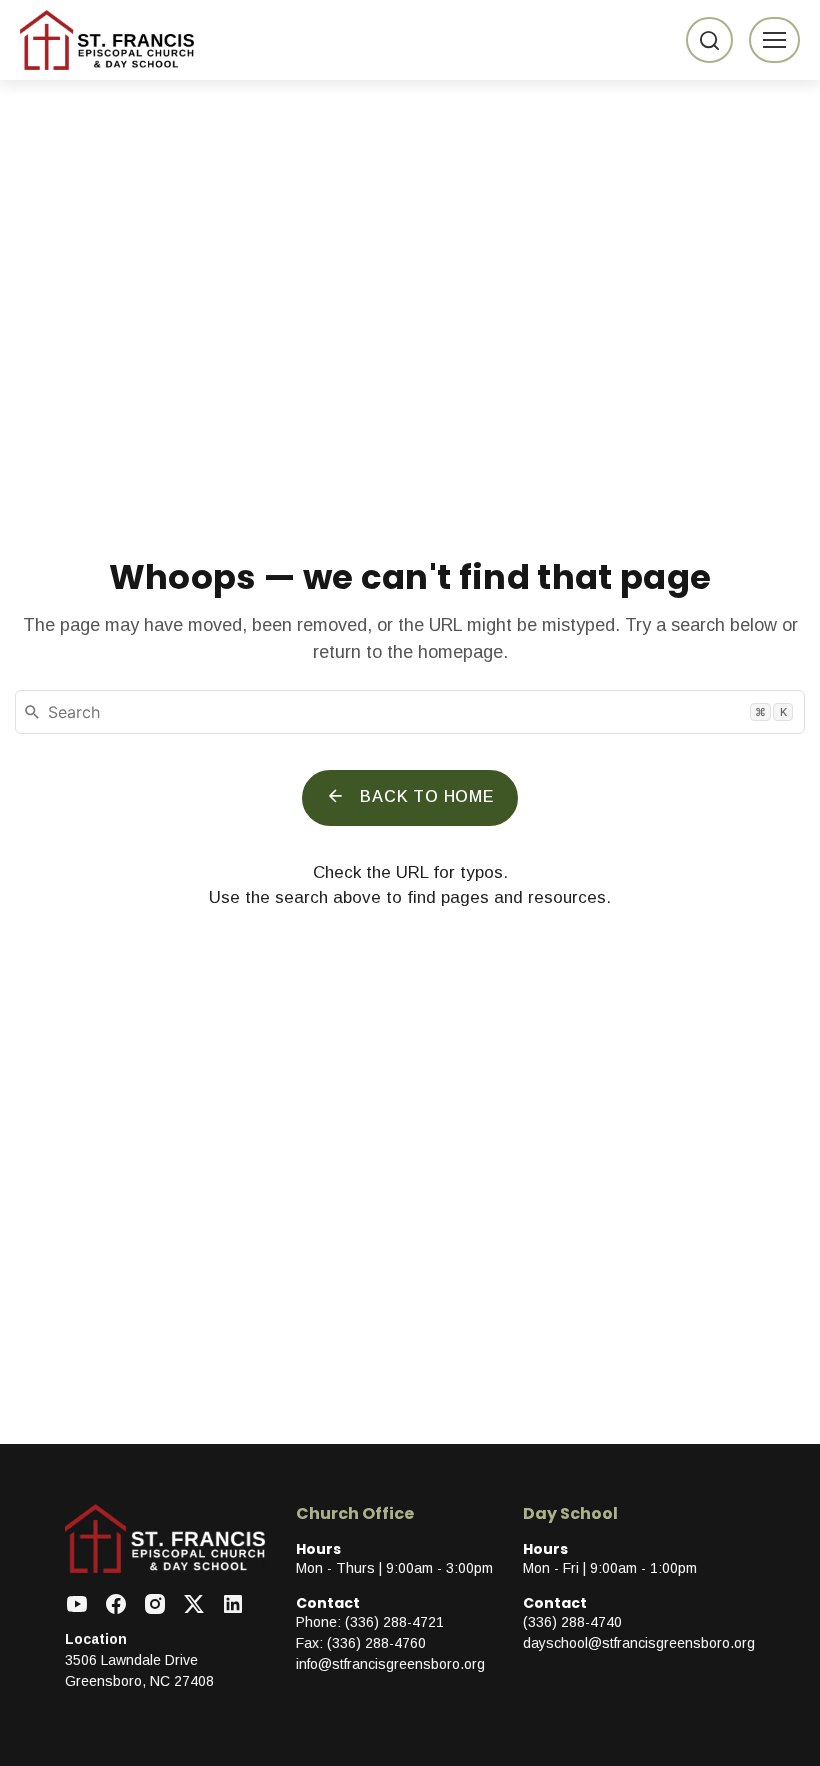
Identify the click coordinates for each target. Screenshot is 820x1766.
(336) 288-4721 (394, 1622)
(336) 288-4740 (572, 1622)
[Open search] (709, 40)
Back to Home (427, 796)
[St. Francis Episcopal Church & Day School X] (194, 1605)
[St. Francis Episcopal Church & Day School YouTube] (77, 1605)
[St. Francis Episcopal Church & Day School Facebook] (116, 1605)
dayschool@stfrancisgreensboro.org (639, 1643)
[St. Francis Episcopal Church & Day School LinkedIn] (233, 1605)
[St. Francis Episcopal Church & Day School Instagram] (155, 1605)
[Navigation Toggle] (774, 40)
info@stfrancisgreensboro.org (390, 1664)
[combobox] (410, 712)
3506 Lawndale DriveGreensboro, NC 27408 (139, 1670)
